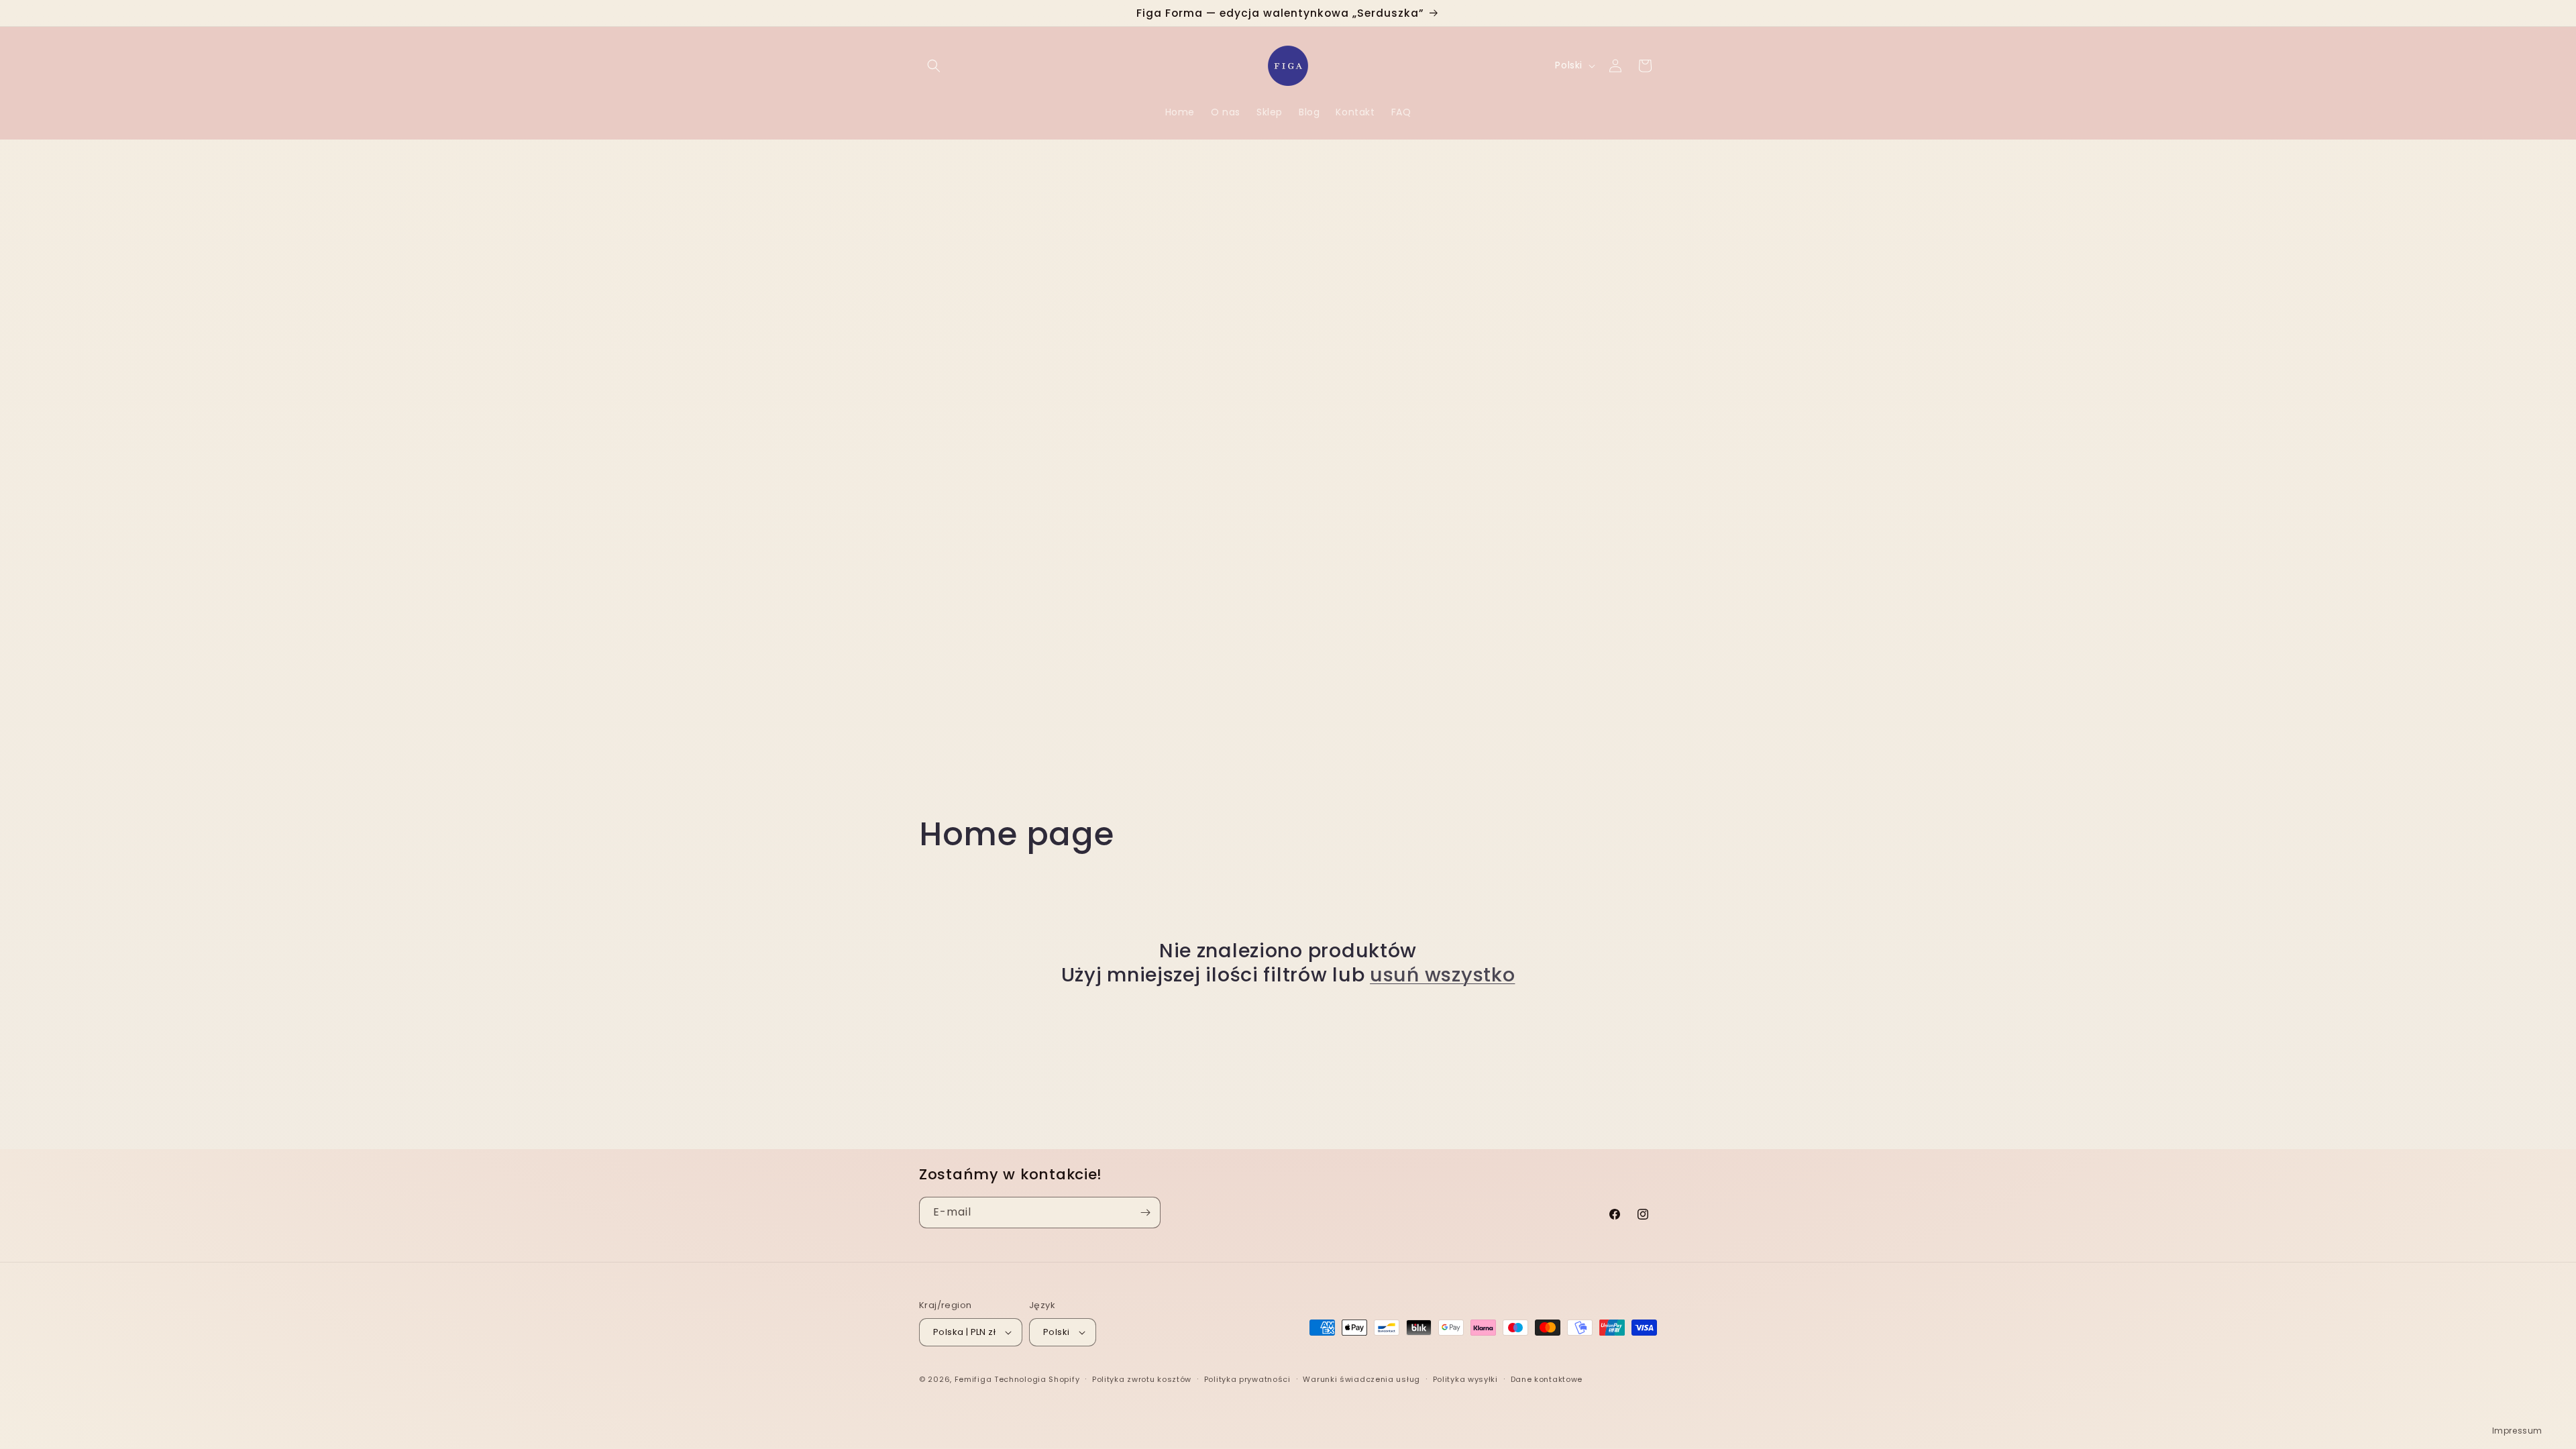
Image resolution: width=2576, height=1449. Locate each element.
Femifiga (973, 1379)
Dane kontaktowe (1547, 1379)
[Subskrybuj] (1145, 1213)
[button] (934, 66)
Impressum (2517, 1431)
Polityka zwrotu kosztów (1142, 1379)
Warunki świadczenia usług (1361, 1379)
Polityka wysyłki (1465, 1379)
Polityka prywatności (1247, 1379)
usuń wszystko (1442, 975)
